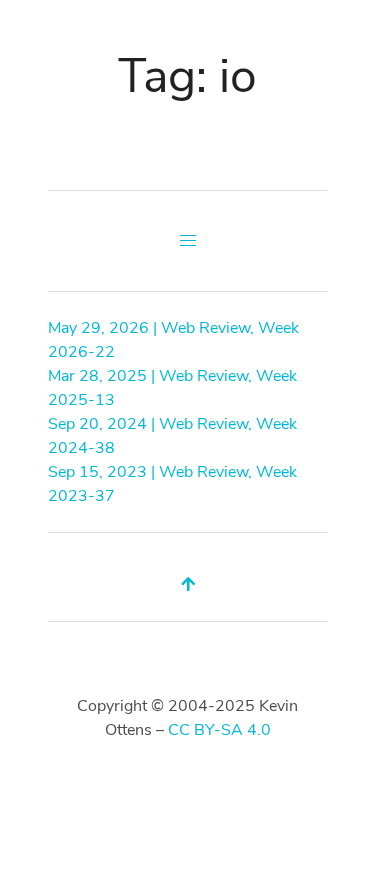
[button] (188, 241)
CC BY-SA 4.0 (219, 730)
